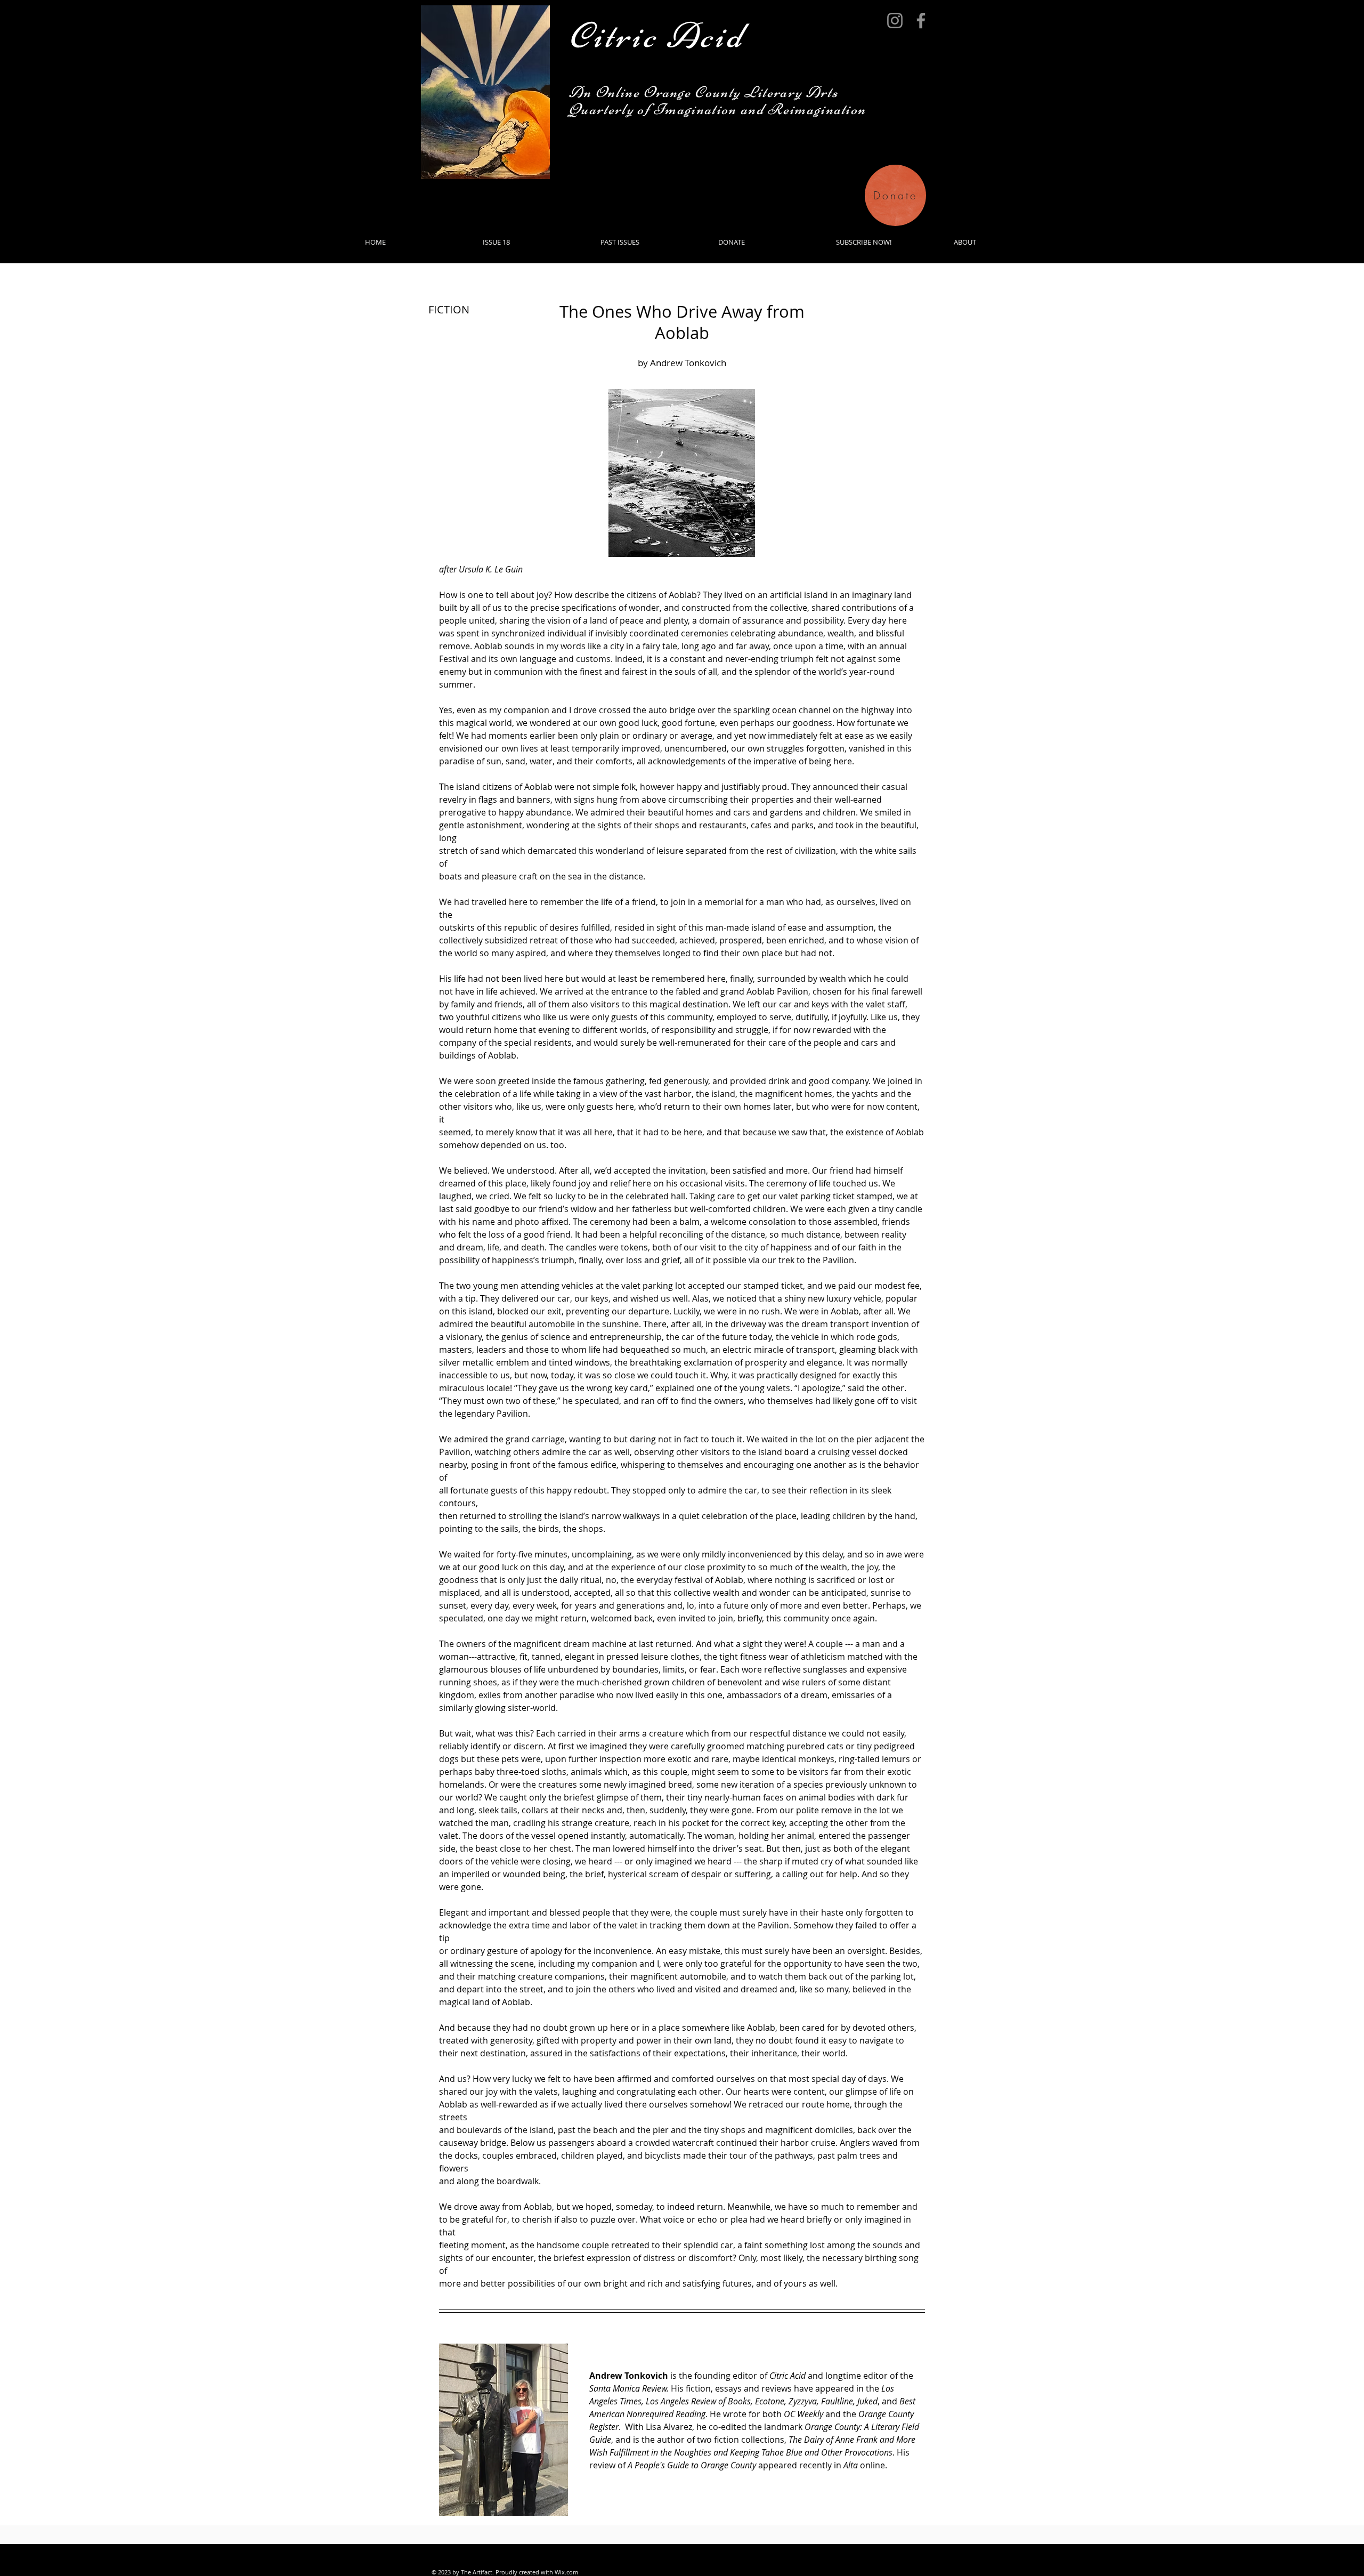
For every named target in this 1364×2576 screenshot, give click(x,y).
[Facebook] (921, 21)
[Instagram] (895, 21)
